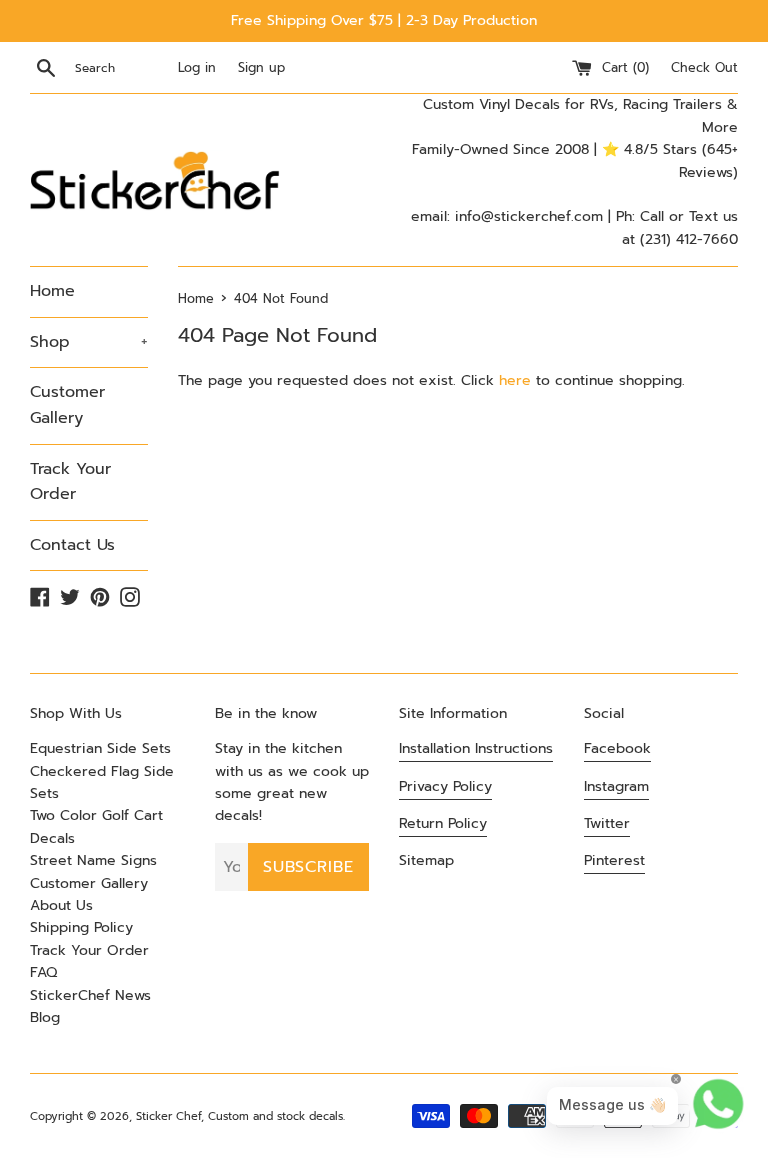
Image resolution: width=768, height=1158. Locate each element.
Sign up (261, 67)
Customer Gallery (67, 405)
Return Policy (443, 823)
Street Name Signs (93, 860)
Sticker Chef (168, 1116)
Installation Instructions (476, 748)
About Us (61, 905)
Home (52, 291)
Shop (89, 342)
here (515, 380)
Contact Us (72, 545)
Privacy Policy (445, 786)
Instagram (616, 786)
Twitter (607, 823)
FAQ (43, 972)
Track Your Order (70, 482)
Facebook (617, 748)
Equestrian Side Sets (100, 748)
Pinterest (614, 860)
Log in (197, 67)
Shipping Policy (81, 927)
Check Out (704, 67)
